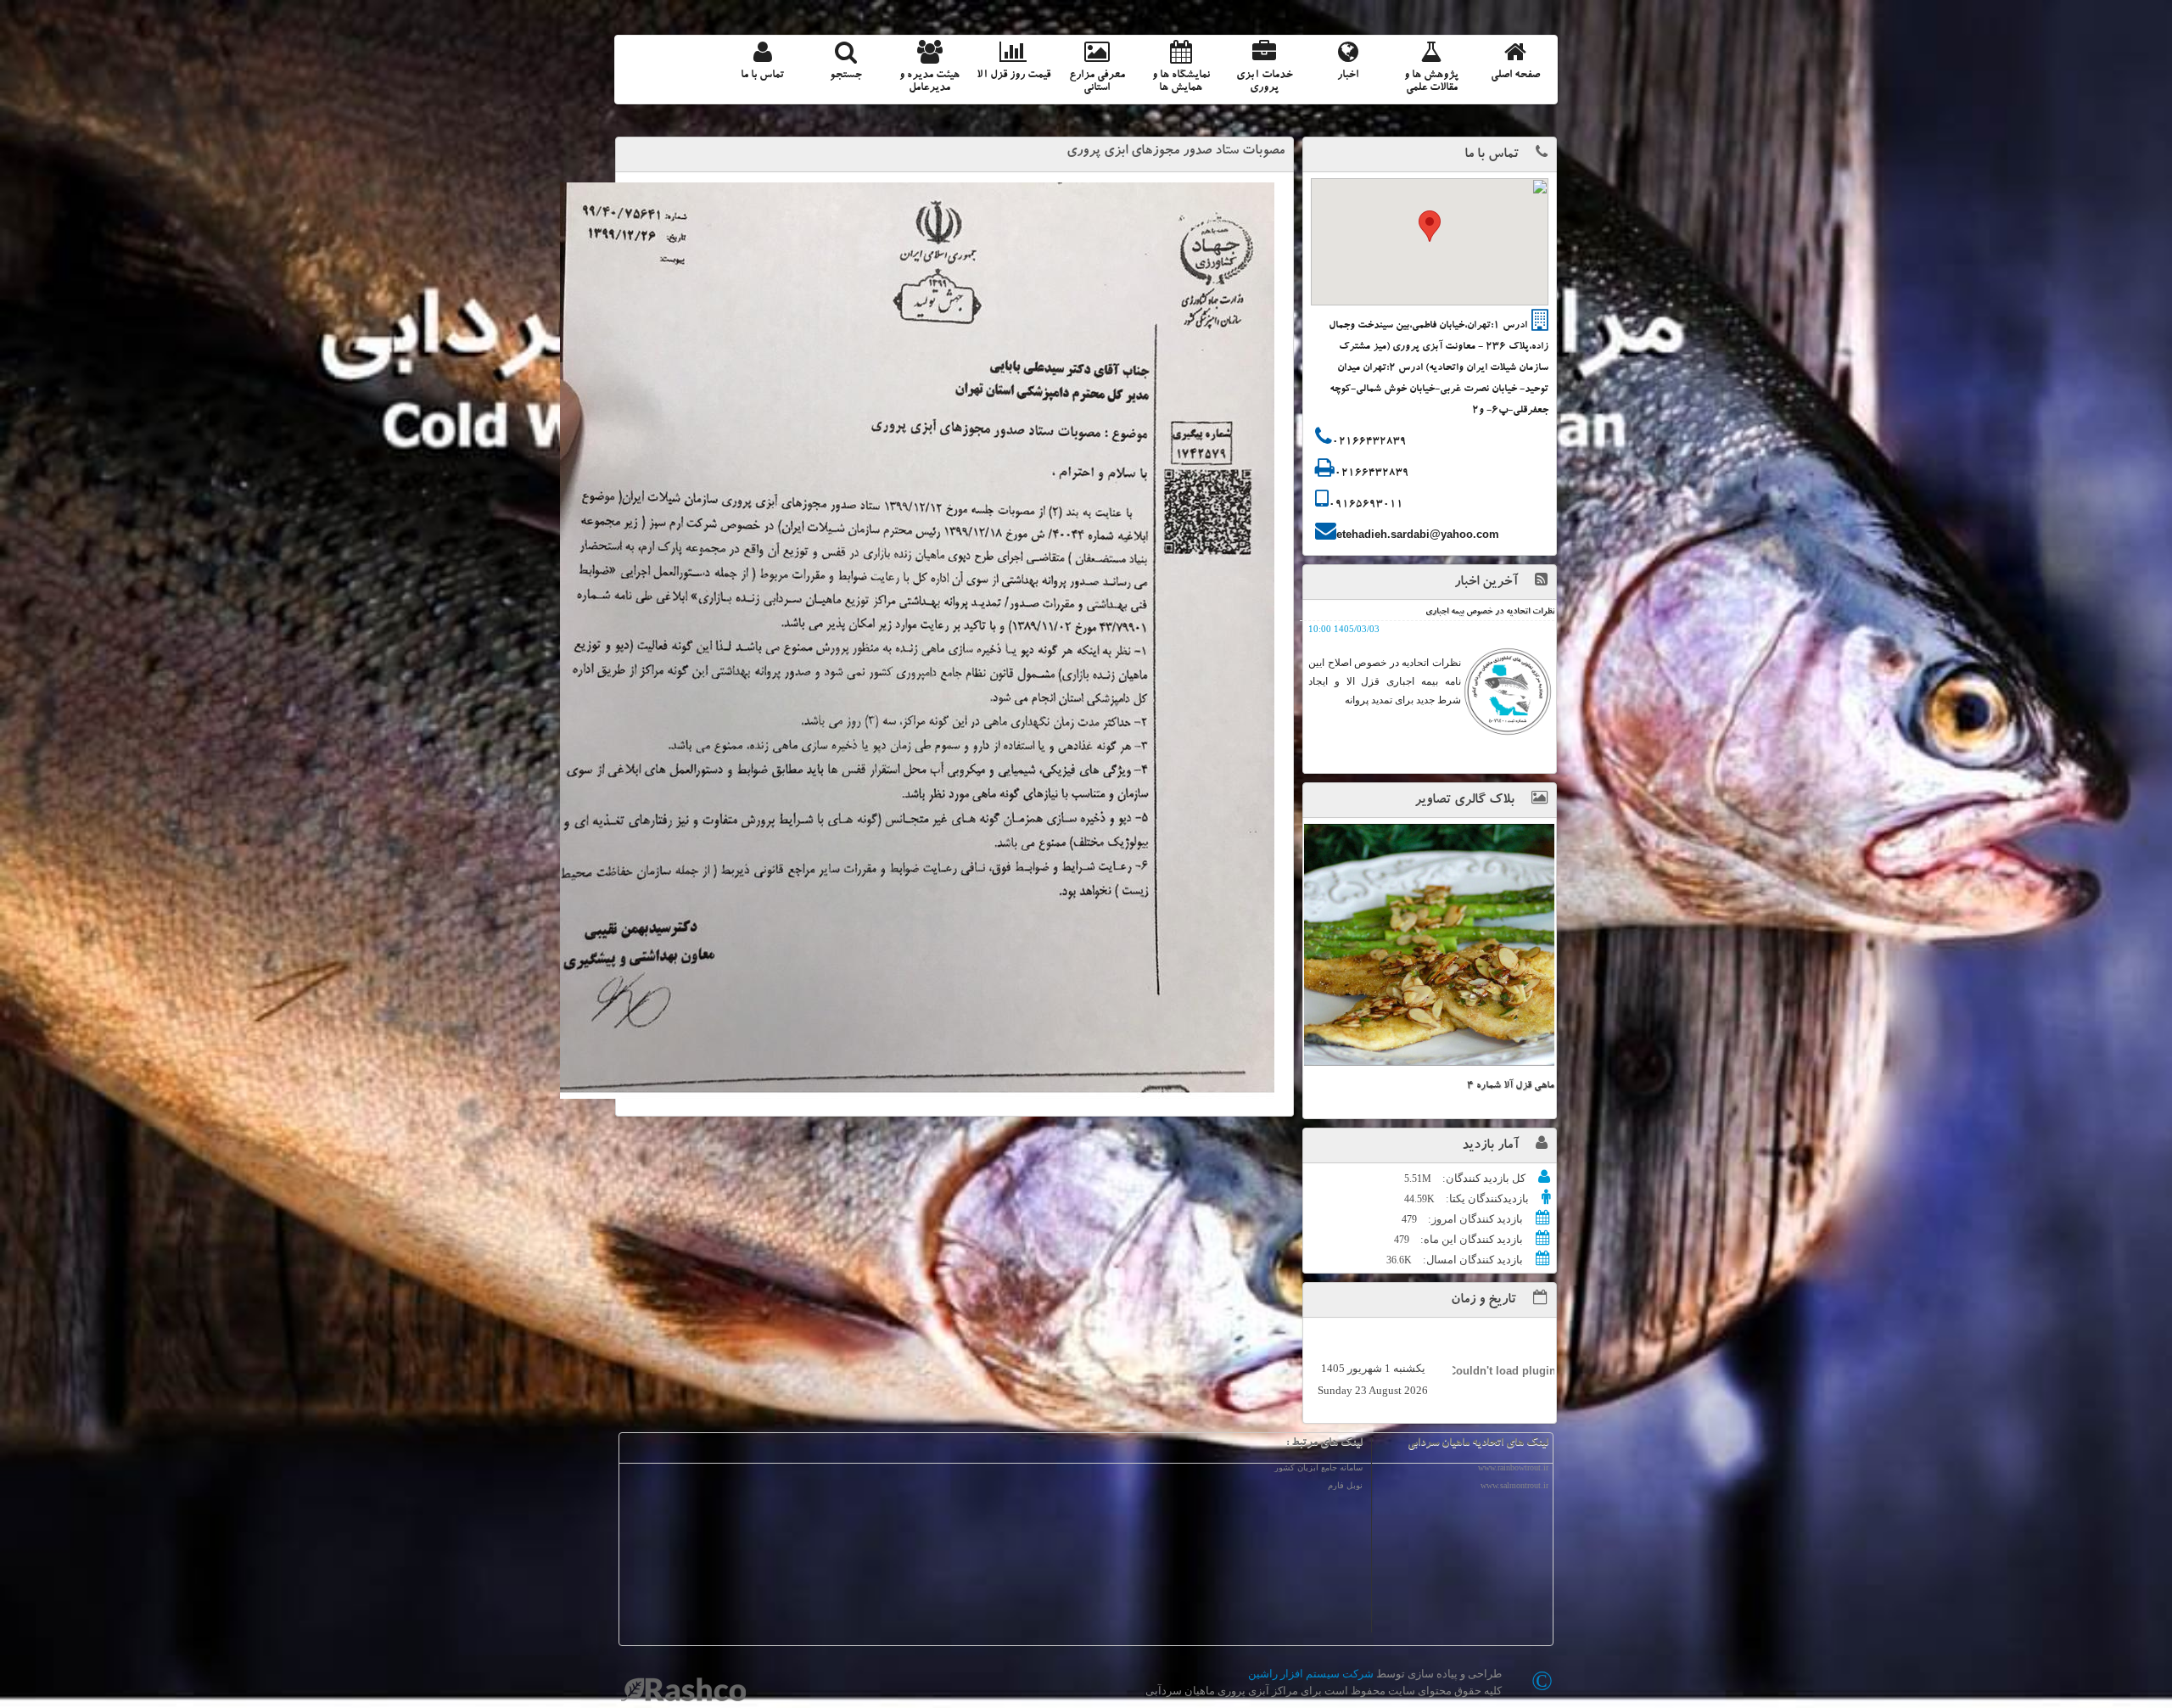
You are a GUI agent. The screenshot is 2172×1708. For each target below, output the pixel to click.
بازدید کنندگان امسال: (1472, 1260)
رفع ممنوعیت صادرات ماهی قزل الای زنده (1484, 613)
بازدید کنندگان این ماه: (1470, 1239)
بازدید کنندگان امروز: (1474, 1219)
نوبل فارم (1345, 1485)
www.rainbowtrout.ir (1513, 1467)
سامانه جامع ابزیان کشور (1318, 1467)
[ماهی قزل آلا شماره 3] (1429, 945)
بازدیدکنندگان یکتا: (1486, 1198)
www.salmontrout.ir (1514, 1485)
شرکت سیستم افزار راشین (1311, 1674)
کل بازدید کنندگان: (1483, 1178)
